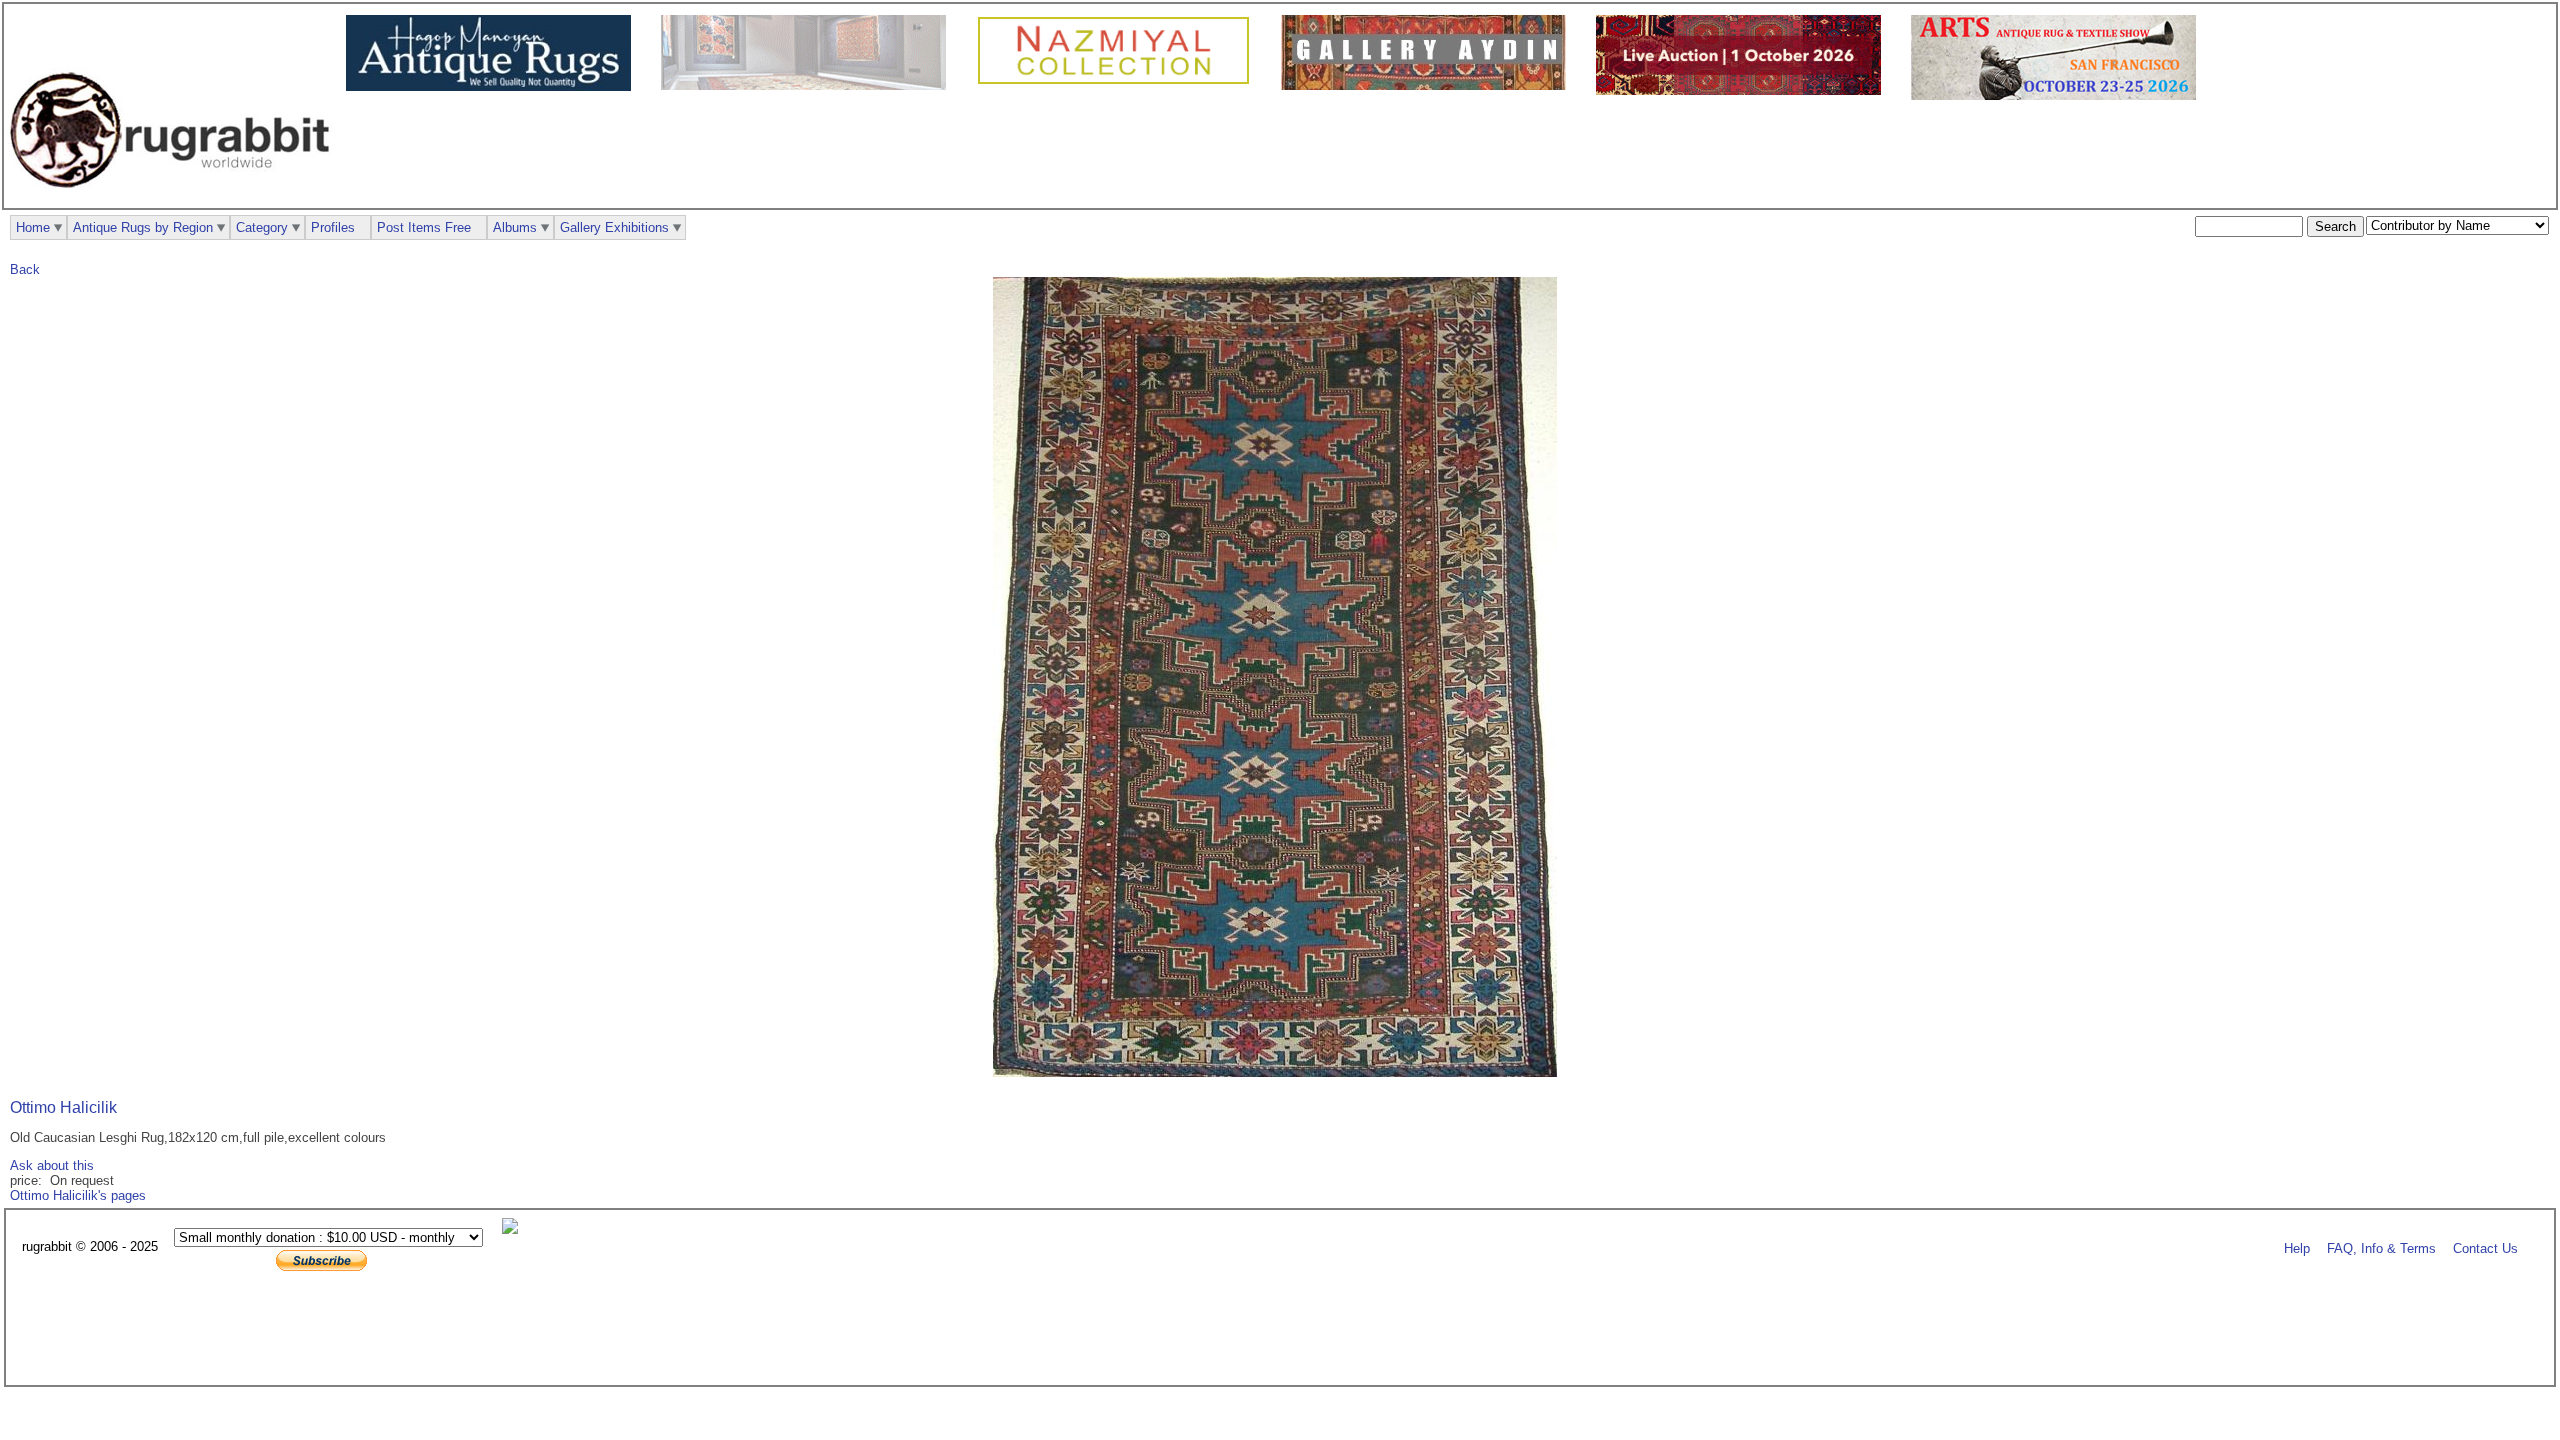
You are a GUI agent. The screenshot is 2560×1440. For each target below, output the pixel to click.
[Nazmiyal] (1118, 81)
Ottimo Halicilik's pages (78, 1195)
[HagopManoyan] (493, 86)
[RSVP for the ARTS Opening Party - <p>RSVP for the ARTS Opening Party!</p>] (515, 1229)
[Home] (175, 198)
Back (25, 269)
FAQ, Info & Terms (2381, 1247)
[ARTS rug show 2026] (2058, 95)
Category (262, 227)
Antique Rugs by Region (143, 227)
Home (33, 227)
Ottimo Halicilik (63, 1107)
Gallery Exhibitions (614, 227)
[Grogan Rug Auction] (1743, 90)
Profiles (333, 227)
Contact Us (2485, 1247)
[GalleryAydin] (808, 85)
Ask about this (52, 1165)
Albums (515, 227)
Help (2297, 1247)
